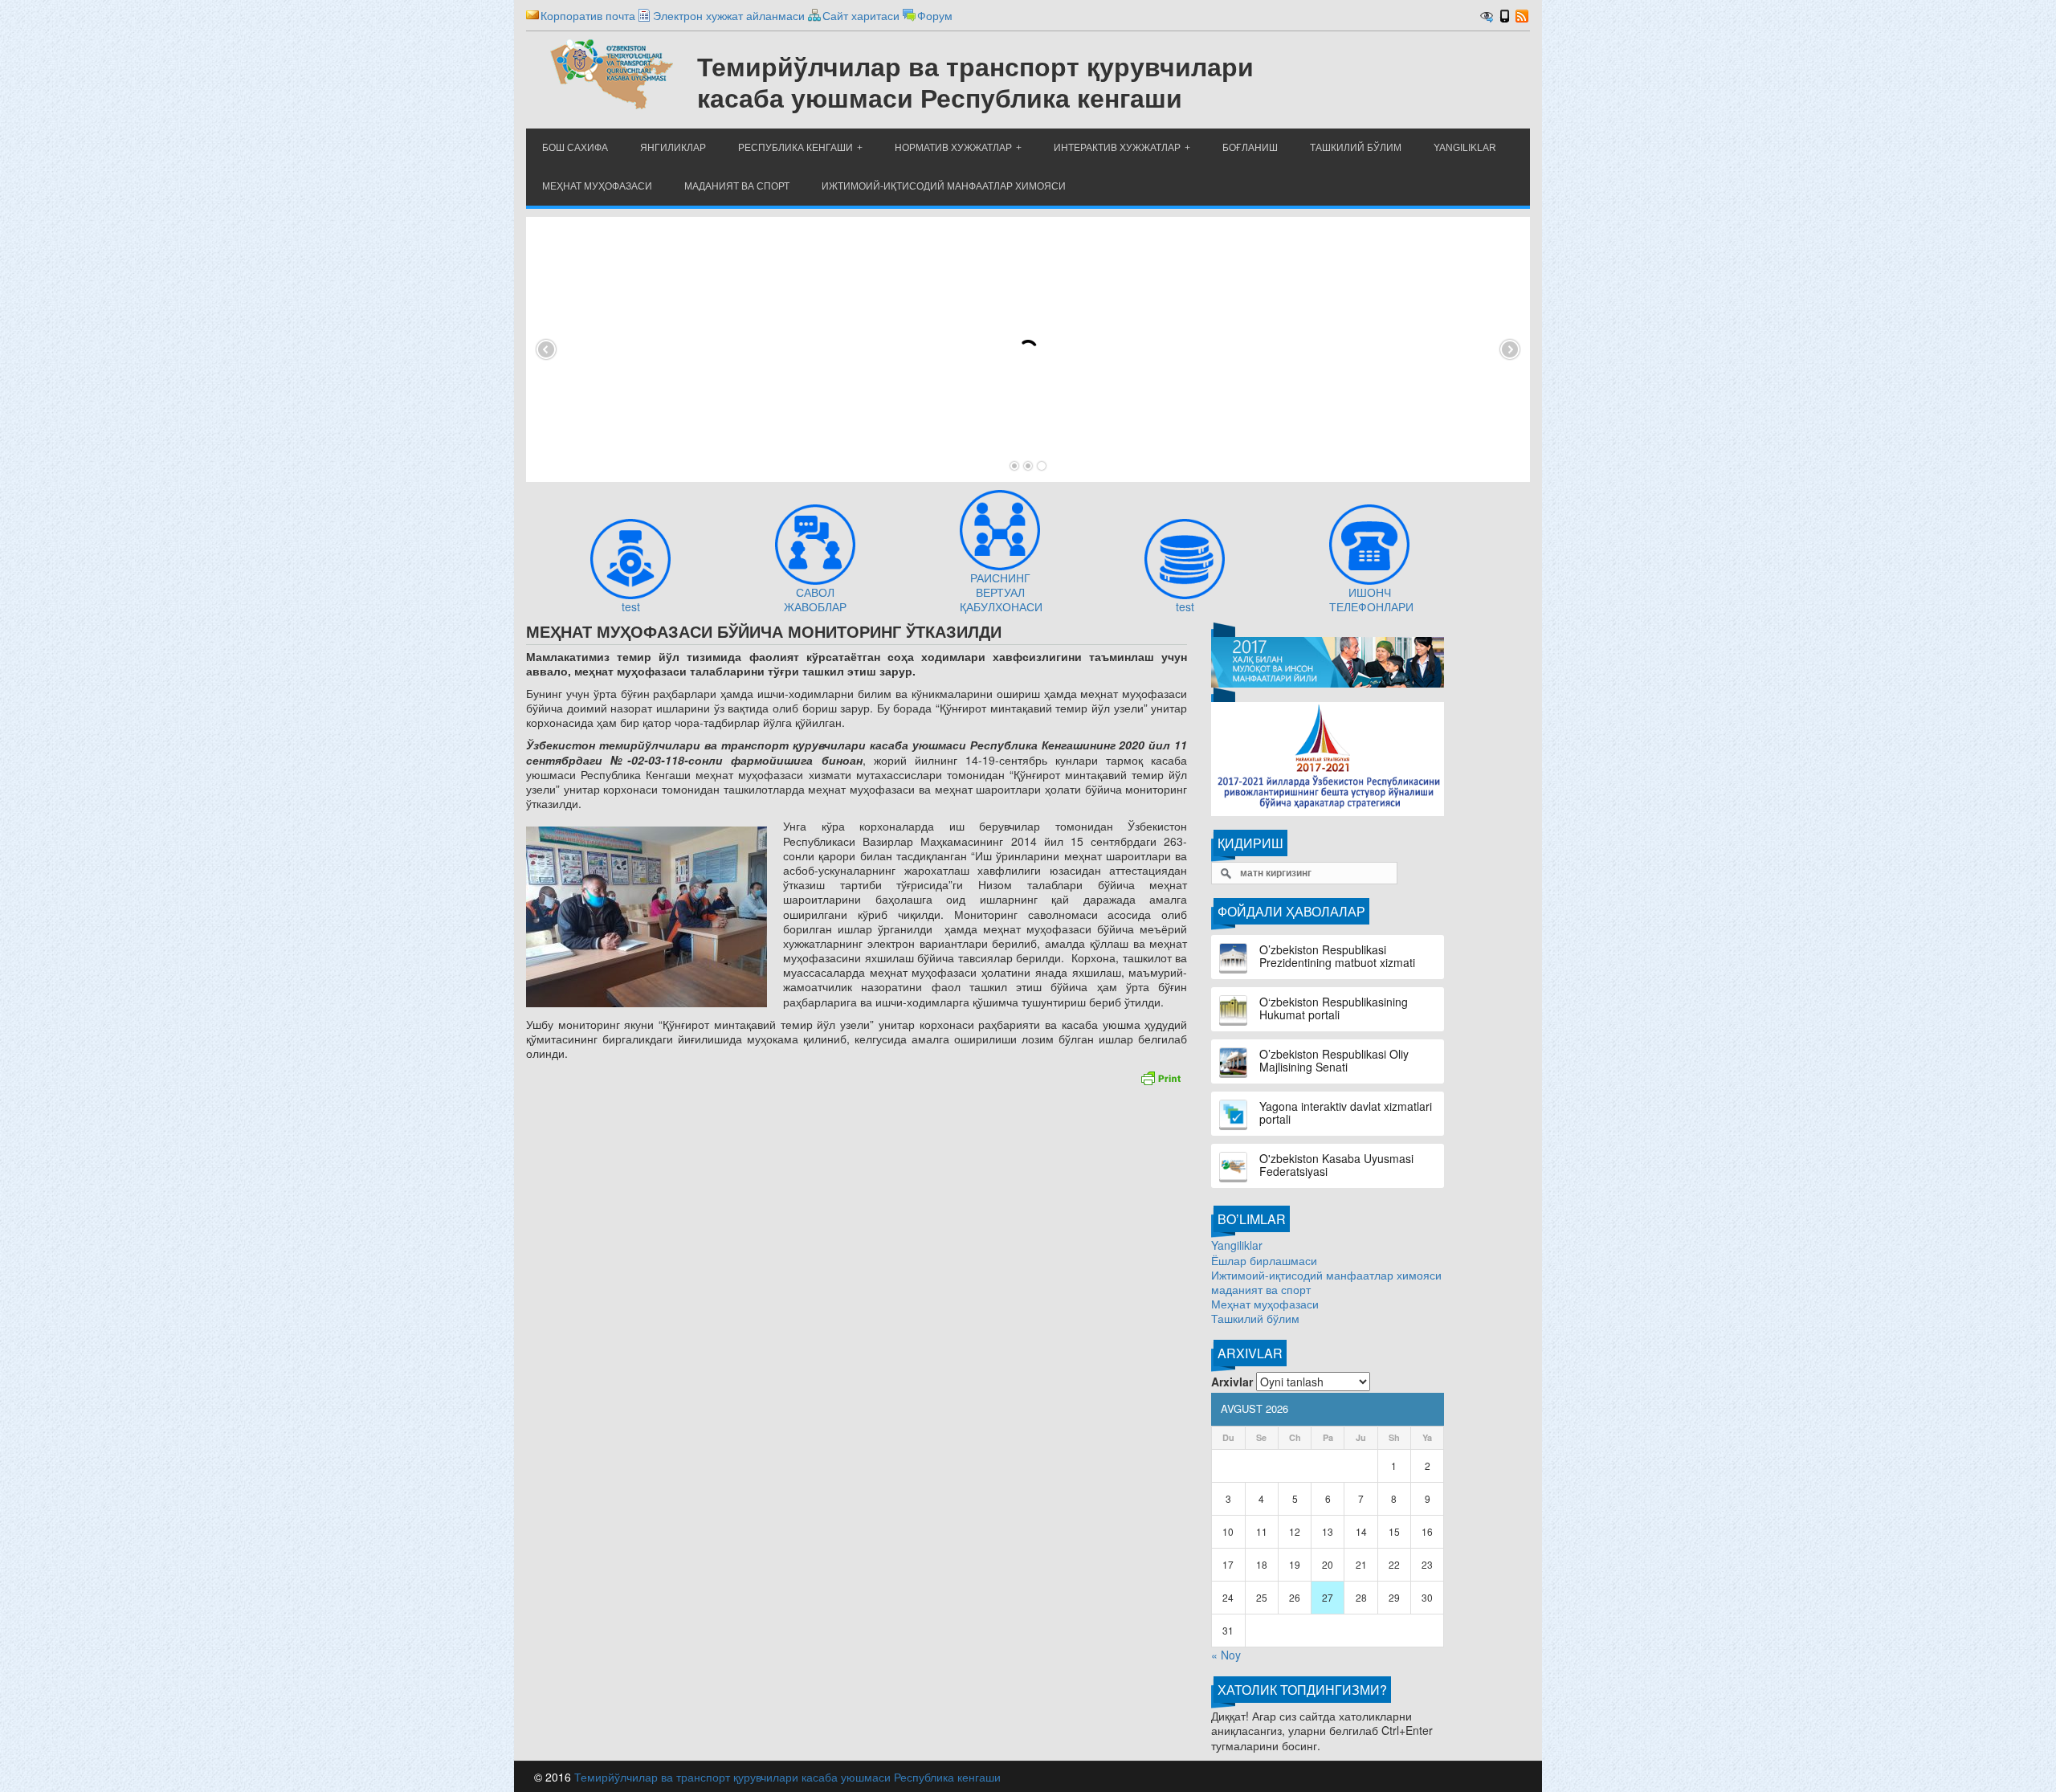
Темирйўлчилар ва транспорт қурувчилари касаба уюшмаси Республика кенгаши (787, 1777)
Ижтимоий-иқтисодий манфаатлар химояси (1326, 1275)
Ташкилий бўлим (1255, 1318)
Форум (935, 15)
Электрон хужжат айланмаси (729, 15)
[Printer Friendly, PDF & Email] (1161, 1076)
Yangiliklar (1237, 1245)
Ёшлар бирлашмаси (1264, 1260)
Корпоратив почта (588, 15)
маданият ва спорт (1261, 1289)
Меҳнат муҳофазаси (1265, 1304)
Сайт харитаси (861, 15)
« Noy (1226, 1655)
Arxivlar (1232, 1382)
